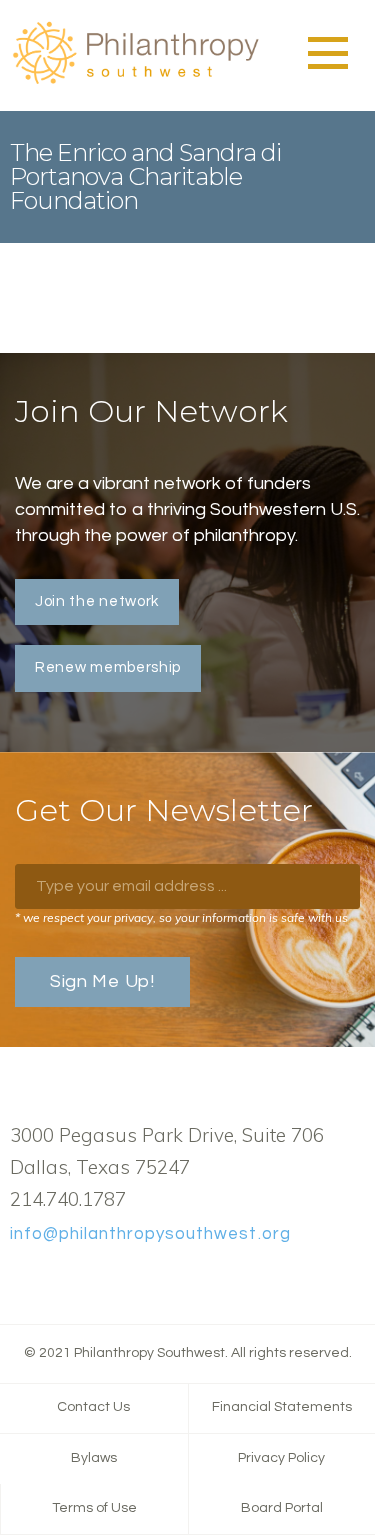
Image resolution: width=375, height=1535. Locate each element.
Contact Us (93, 1407)
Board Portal (282, 1508)
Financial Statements (282, 1407)
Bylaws (94, 1458)
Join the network (97, 601)
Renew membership (108, 667)
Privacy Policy (281, 1458)
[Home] (135, 81)
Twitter (53, 1280)
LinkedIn (85, 1280)
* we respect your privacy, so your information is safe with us (181, 917)
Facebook (21, 1280)
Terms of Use (94, 1508)
